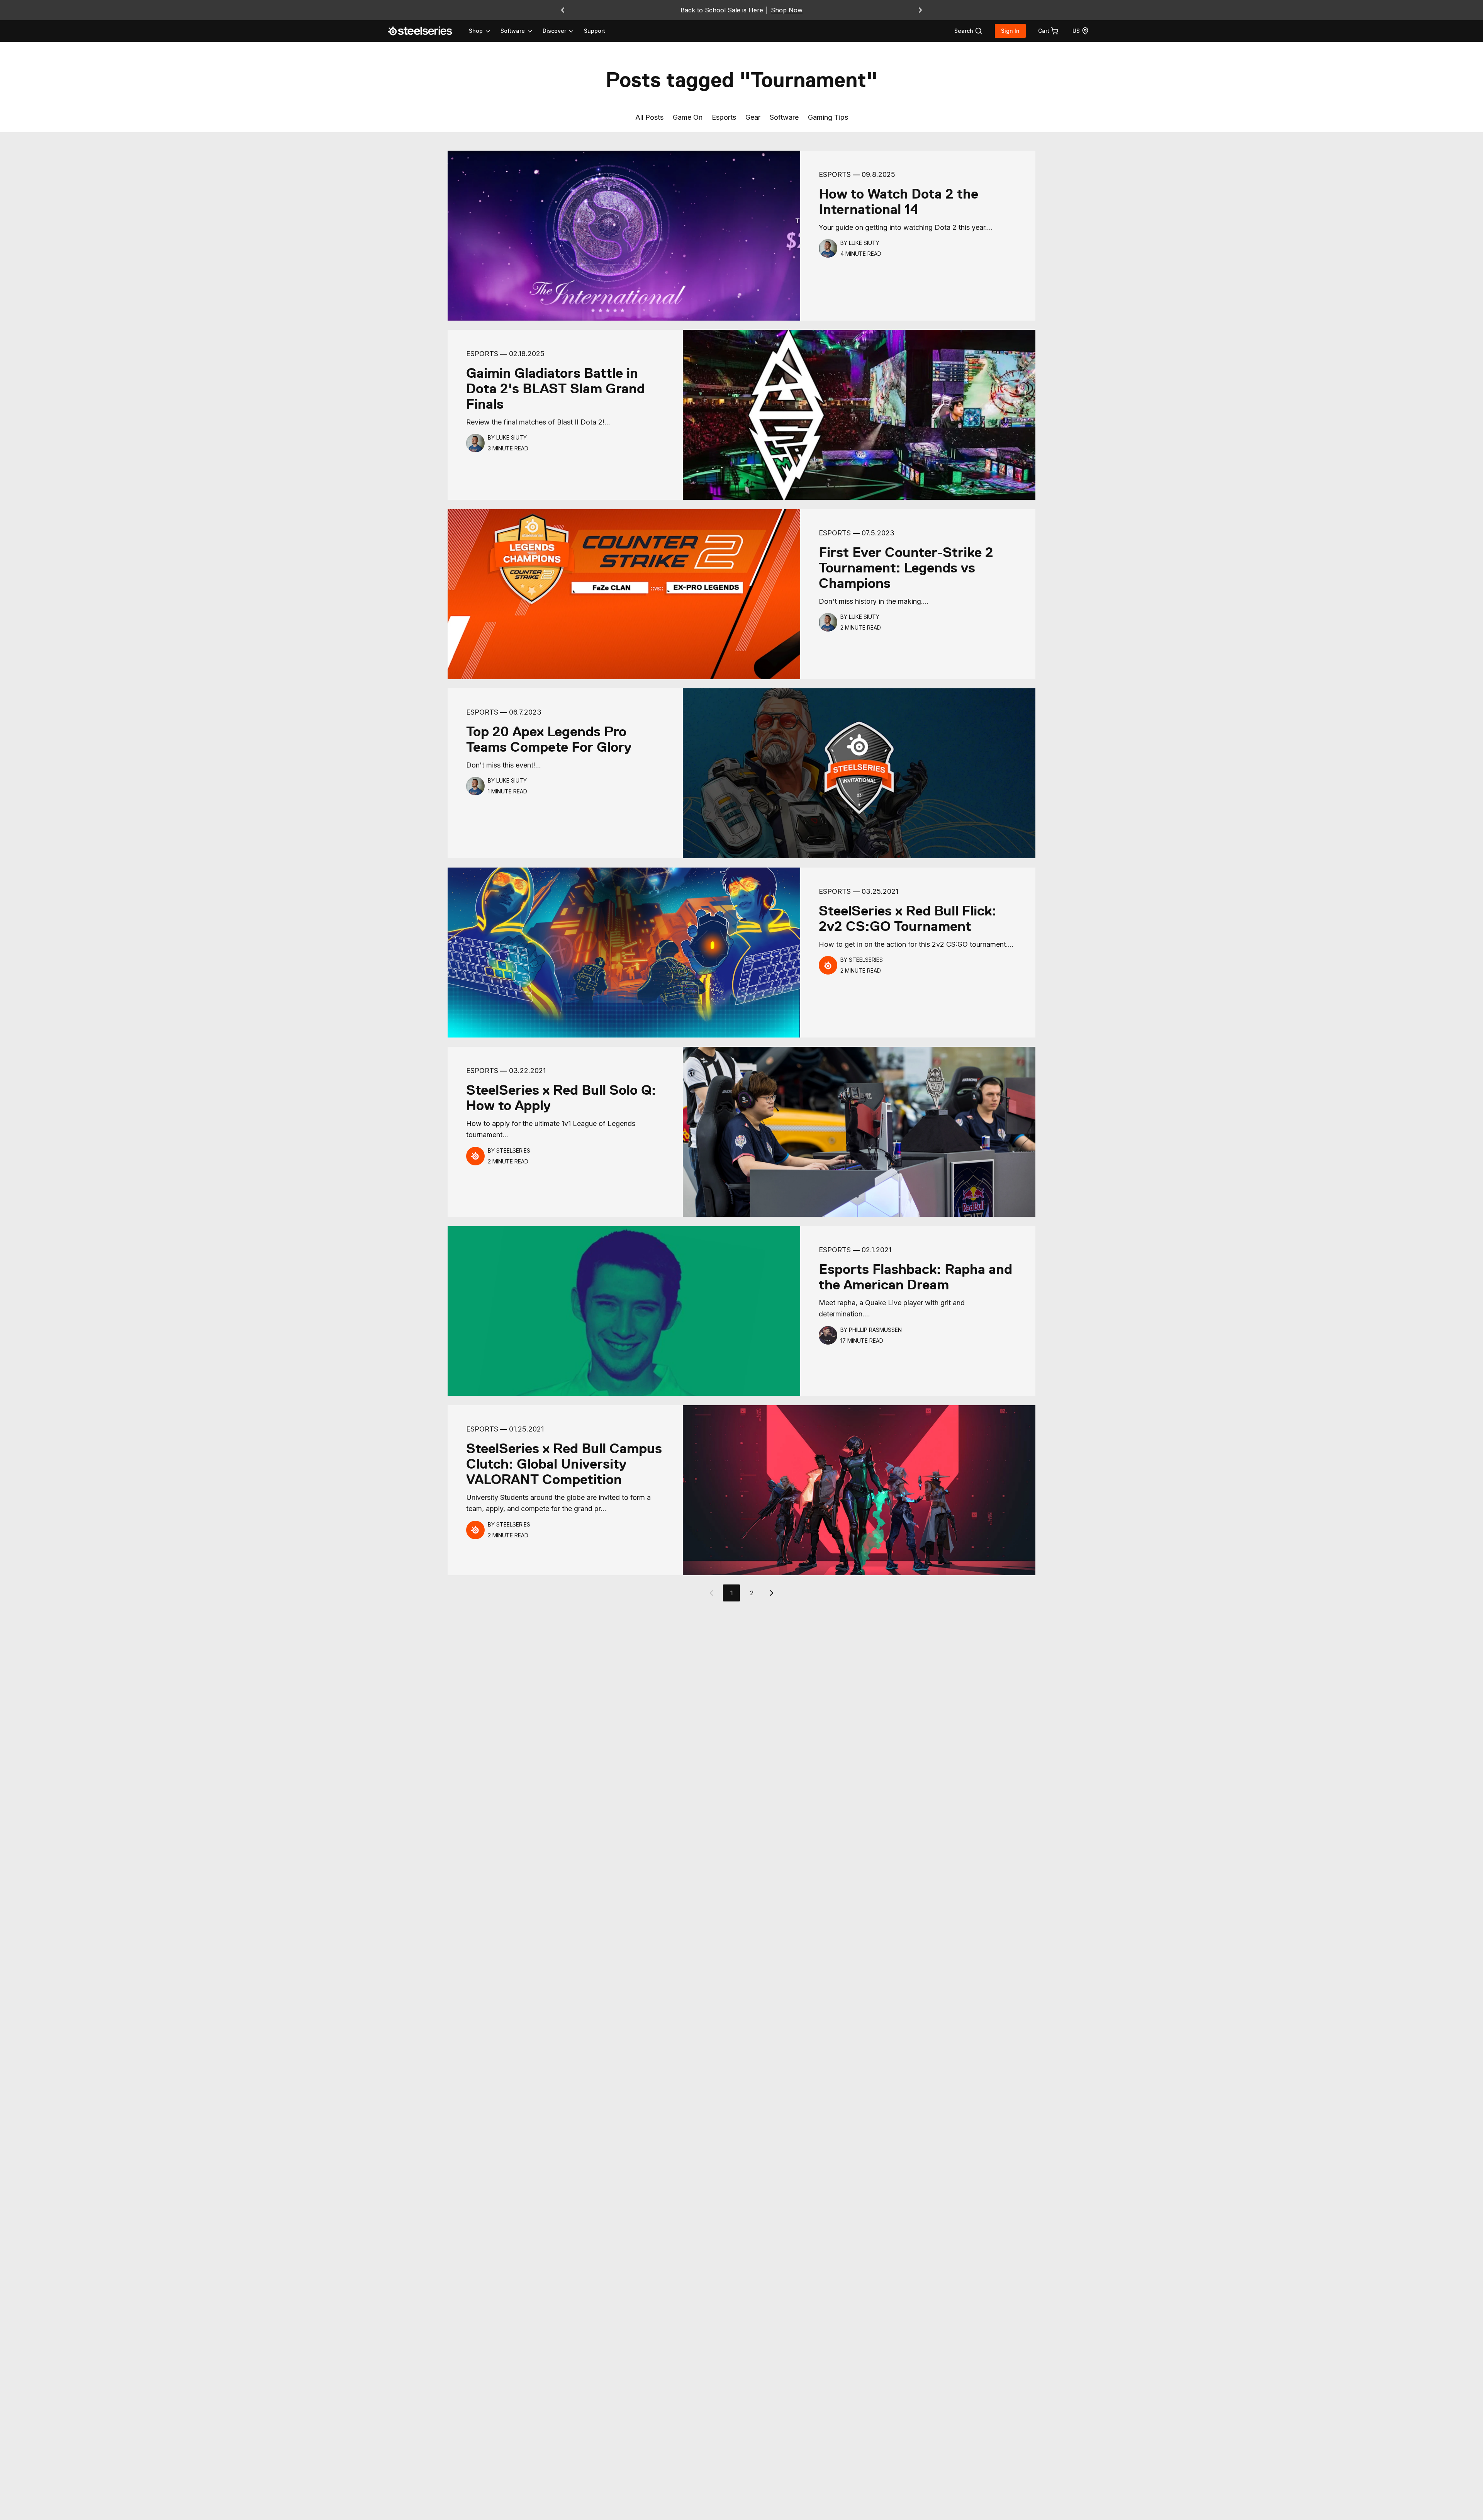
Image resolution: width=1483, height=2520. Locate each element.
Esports (724, 117)
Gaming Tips (828, 117)
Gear (753, 117)
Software (784, 117)
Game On (688, 117)
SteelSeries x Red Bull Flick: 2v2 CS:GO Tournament (908, 919)
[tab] (968, 31)
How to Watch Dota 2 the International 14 (898, 202)
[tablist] (522, 31)
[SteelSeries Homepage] (424, 31)
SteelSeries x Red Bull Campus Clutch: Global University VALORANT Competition (564, 1464)
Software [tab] (513, 31)
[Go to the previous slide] (563, 10)
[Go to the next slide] (920, 10)
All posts (649, 117)
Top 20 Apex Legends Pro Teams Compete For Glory (549, 739)
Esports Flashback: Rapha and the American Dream (915, 1277)
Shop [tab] (476, 31)
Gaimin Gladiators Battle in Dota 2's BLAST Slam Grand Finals (556, 389)
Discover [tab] (554, 31)
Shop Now (787, 10)
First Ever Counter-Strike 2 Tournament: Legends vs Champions (906, 568)
